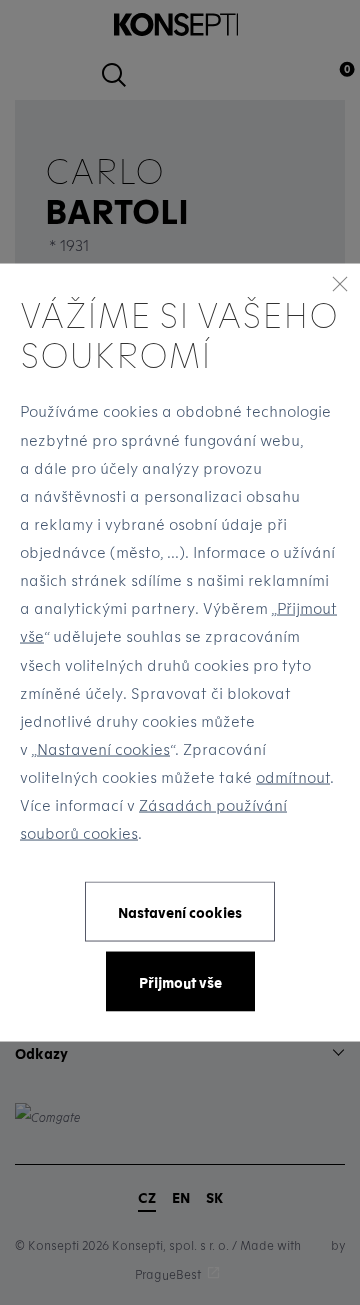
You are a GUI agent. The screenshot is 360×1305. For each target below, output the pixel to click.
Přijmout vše (180, 981)
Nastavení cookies (103, 748)
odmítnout (293, 777)
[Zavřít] (340, 283)
